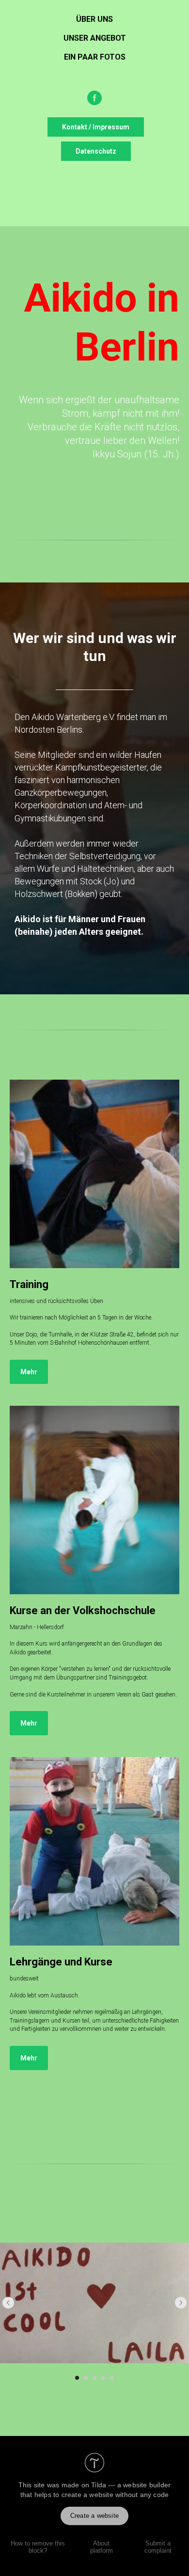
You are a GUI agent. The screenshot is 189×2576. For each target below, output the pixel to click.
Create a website (94, 2516)
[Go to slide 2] (86, 2378)
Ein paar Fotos (95, 57)
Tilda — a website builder (131, 2485)
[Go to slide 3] (94, 2378)
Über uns (94, 19)
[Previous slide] (8, 2303)
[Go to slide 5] (112, 2378)
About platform (102, 2547)
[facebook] (94, 98)
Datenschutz (96, 151)
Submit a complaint (158, 2547)
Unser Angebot (95, 38)
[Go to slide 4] (103, 2378)
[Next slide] (181, 2303)
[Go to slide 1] (77, 2378)
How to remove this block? (38, 2547)
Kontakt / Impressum (96, 127)
